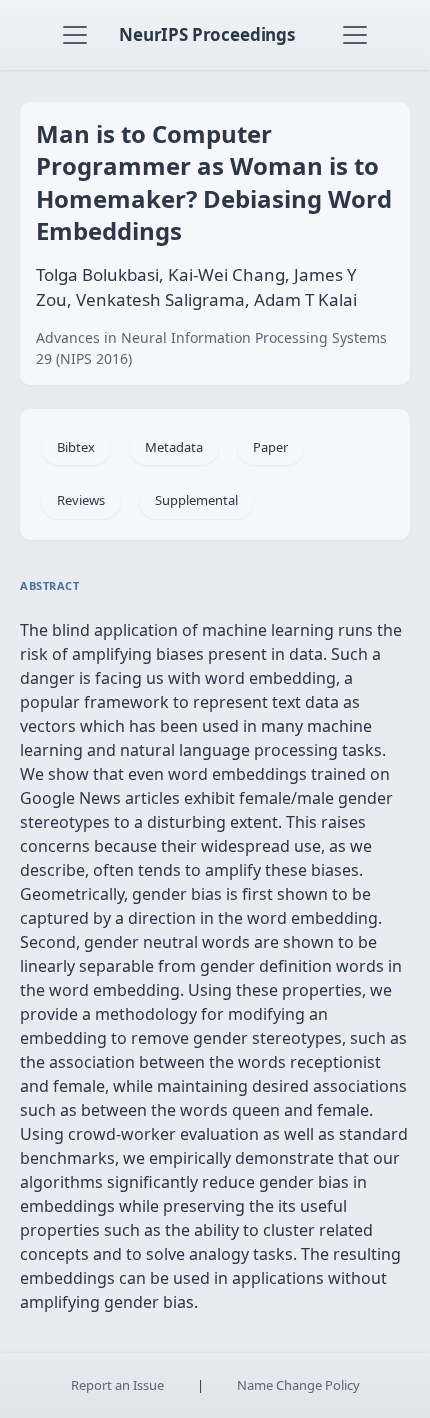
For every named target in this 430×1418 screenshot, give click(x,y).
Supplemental (196, 500)
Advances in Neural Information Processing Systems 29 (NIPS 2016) (211, 348)
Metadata (174, 447)
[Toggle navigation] (75, 35)
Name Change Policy (298, 1385)
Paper (270, 447)
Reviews (81, 500)
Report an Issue (117, 1385)
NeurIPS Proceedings (207, 34)
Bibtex (76, 447)
